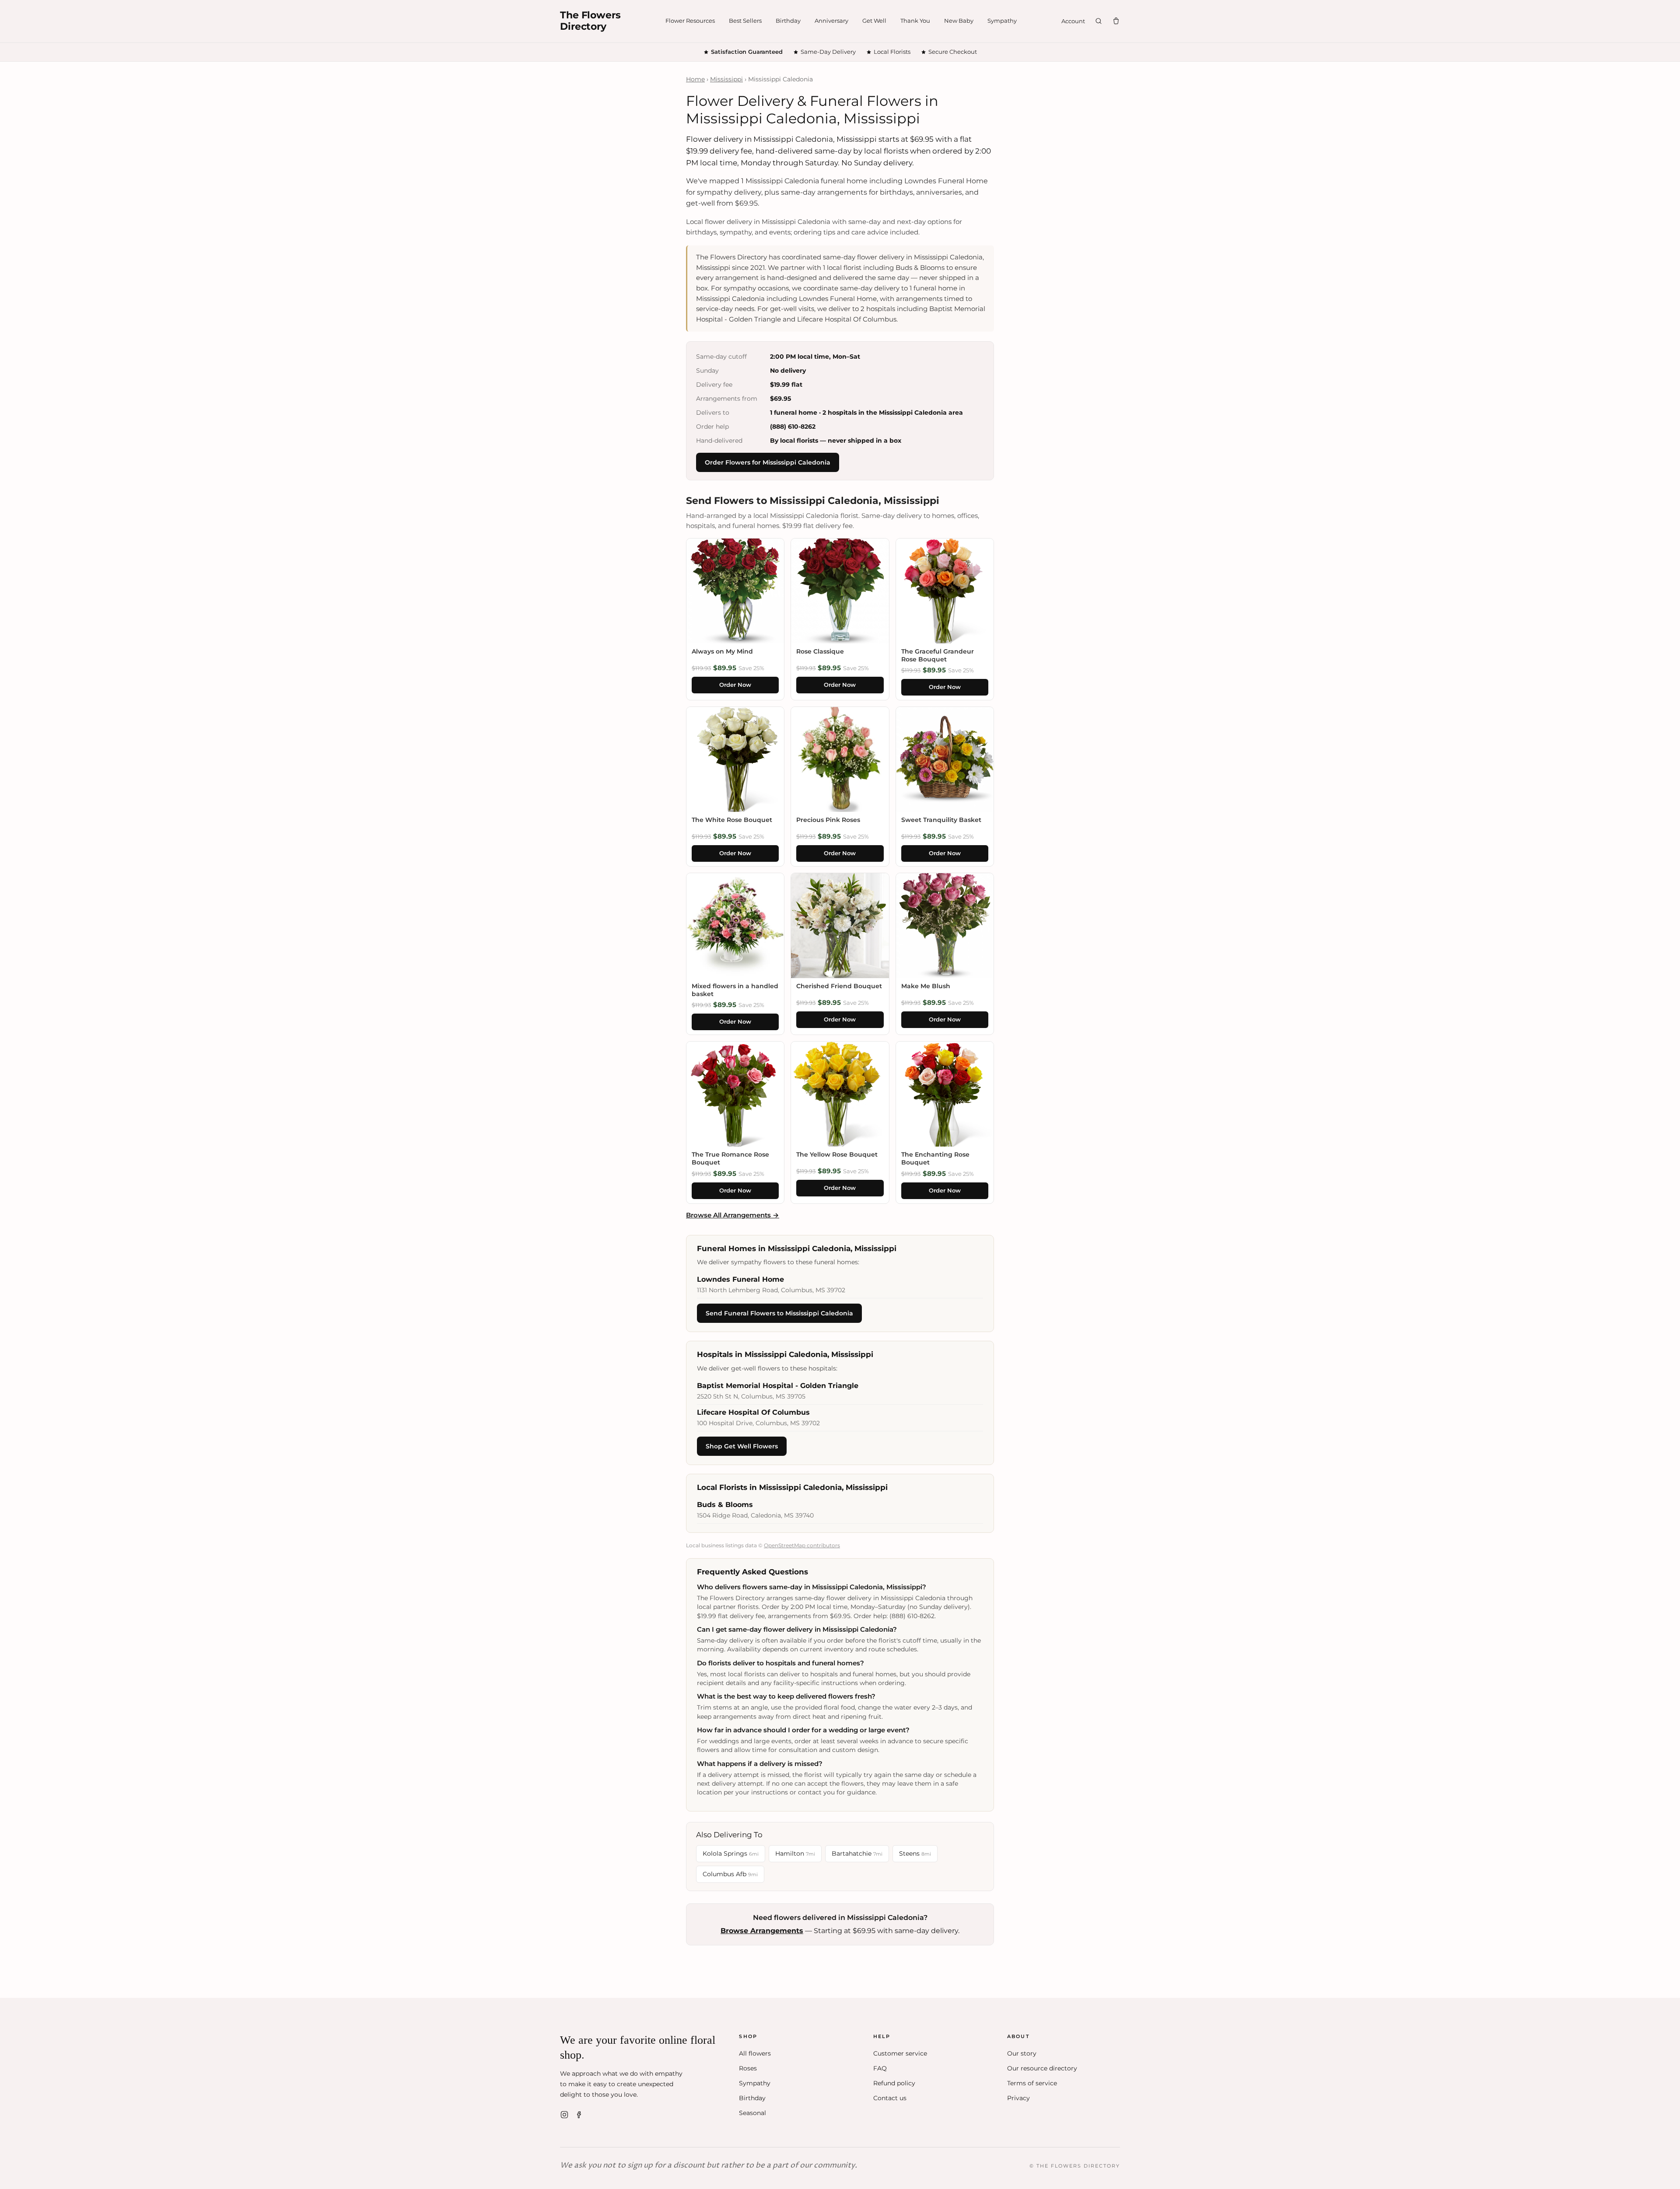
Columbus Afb (730, 1874)
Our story (1022, 2053)
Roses (748, 2068)
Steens (915, 1853)
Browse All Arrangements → (733, 1215)
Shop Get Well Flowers (742, 1446)
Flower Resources (690, 21)
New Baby (959, 21)
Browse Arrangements (762, 1931)
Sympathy (1002, 21)
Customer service (900, 2053)
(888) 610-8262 (793, 427)
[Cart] (1116, 21)
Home (695, 79)
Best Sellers (745, 21)
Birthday (788, 21)
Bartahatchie (857, 1853)
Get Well (874, 21)
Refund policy (894, 2083)
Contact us (890, 2098)
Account (1073, 21)
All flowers (755, 2053)
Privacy (1018, 2098)
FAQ (880, 2068)
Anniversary (831, 21)
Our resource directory (1042, 2068)
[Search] (1099, 21)
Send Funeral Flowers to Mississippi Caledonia (779, 1313)
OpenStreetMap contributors (802, 1545)
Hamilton (795, 1853)
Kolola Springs (731, 1853)
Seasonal (752, 2113)
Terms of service (1032, 2083)
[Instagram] (564, 2115)
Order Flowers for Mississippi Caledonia (768, 462)
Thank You (915, 21)
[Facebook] (579, 2115)
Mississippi (726, 79)
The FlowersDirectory (590, 21)
